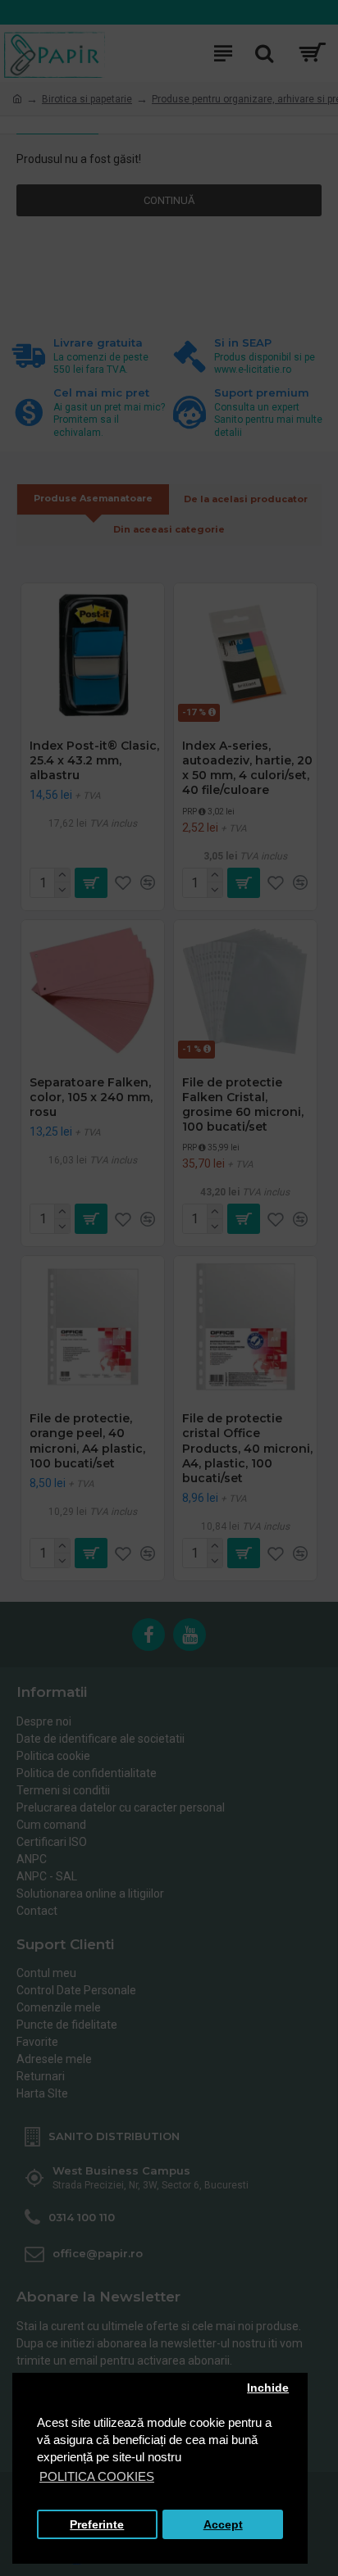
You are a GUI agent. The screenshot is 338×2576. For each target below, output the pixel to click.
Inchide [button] (268, 2388)
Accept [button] (223, 2525)
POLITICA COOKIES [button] (97, 2476)
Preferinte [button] (97, 2525)
